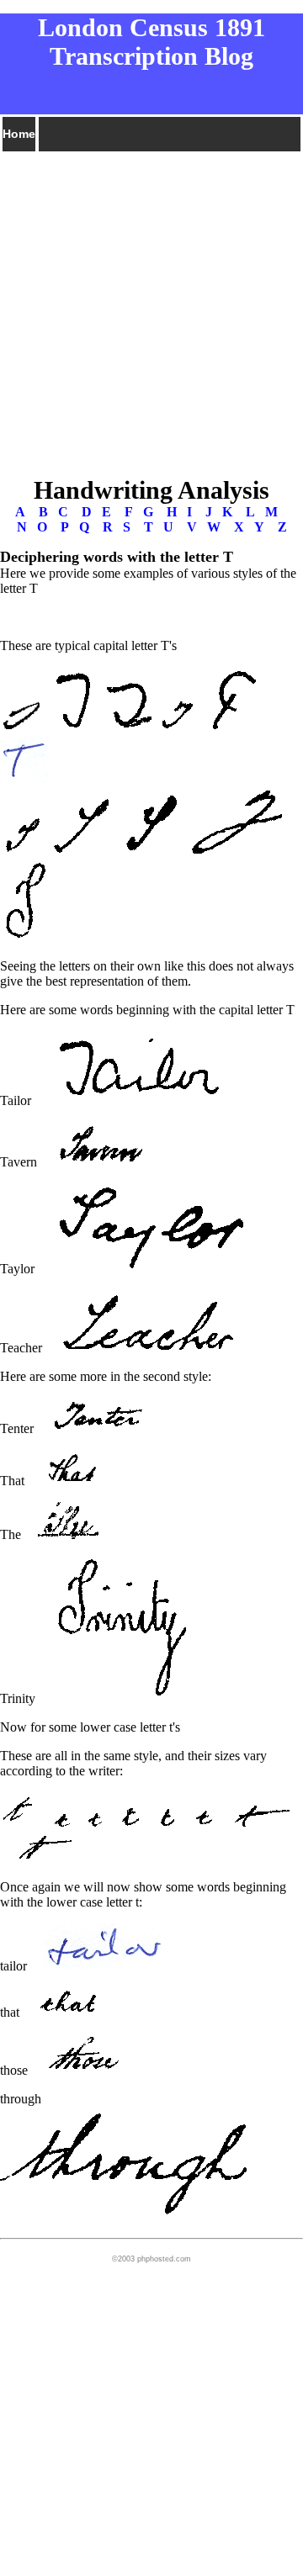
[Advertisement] (151, 305)
